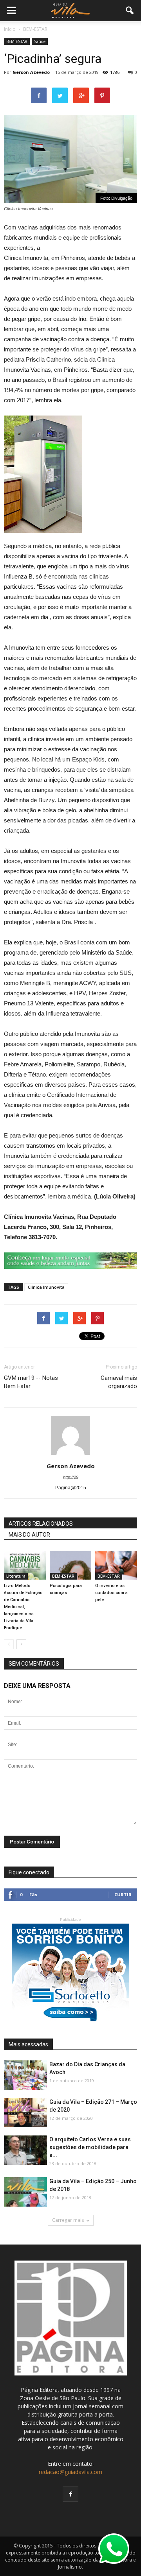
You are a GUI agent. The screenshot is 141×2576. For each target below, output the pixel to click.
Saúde (40, 41)
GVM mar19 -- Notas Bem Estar (31, 1382)
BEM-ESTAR (17, 41)
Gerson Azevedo (31, 72)
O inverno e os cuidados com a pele (111, 1593)
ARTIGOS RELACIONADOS (41, 1524)
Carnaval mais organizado (119, 1382)
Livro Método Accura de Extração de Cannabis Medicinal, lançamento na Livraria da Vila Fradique (23, 1607)
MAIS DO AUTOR (29, 1535)
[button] (130, 11)
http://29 (71, 1477)
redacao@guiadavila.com (70, 2472)
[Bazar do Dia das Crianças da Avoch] (25, 2075)
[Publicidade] (70, 1261)
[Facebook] (70, 2494)
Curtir (123, 1894)
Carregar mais (68, 2220)
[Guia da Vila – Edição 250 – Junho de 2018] (25, 2192)
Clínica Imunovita (46, 1287)
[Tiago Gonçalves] (25, 2151)
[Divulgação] (71, 1565)
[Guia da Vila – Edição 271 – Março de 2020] (25, 2113)
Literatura (16, 1576)
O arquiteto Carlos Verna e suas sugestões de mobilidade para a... (90, 2147)
